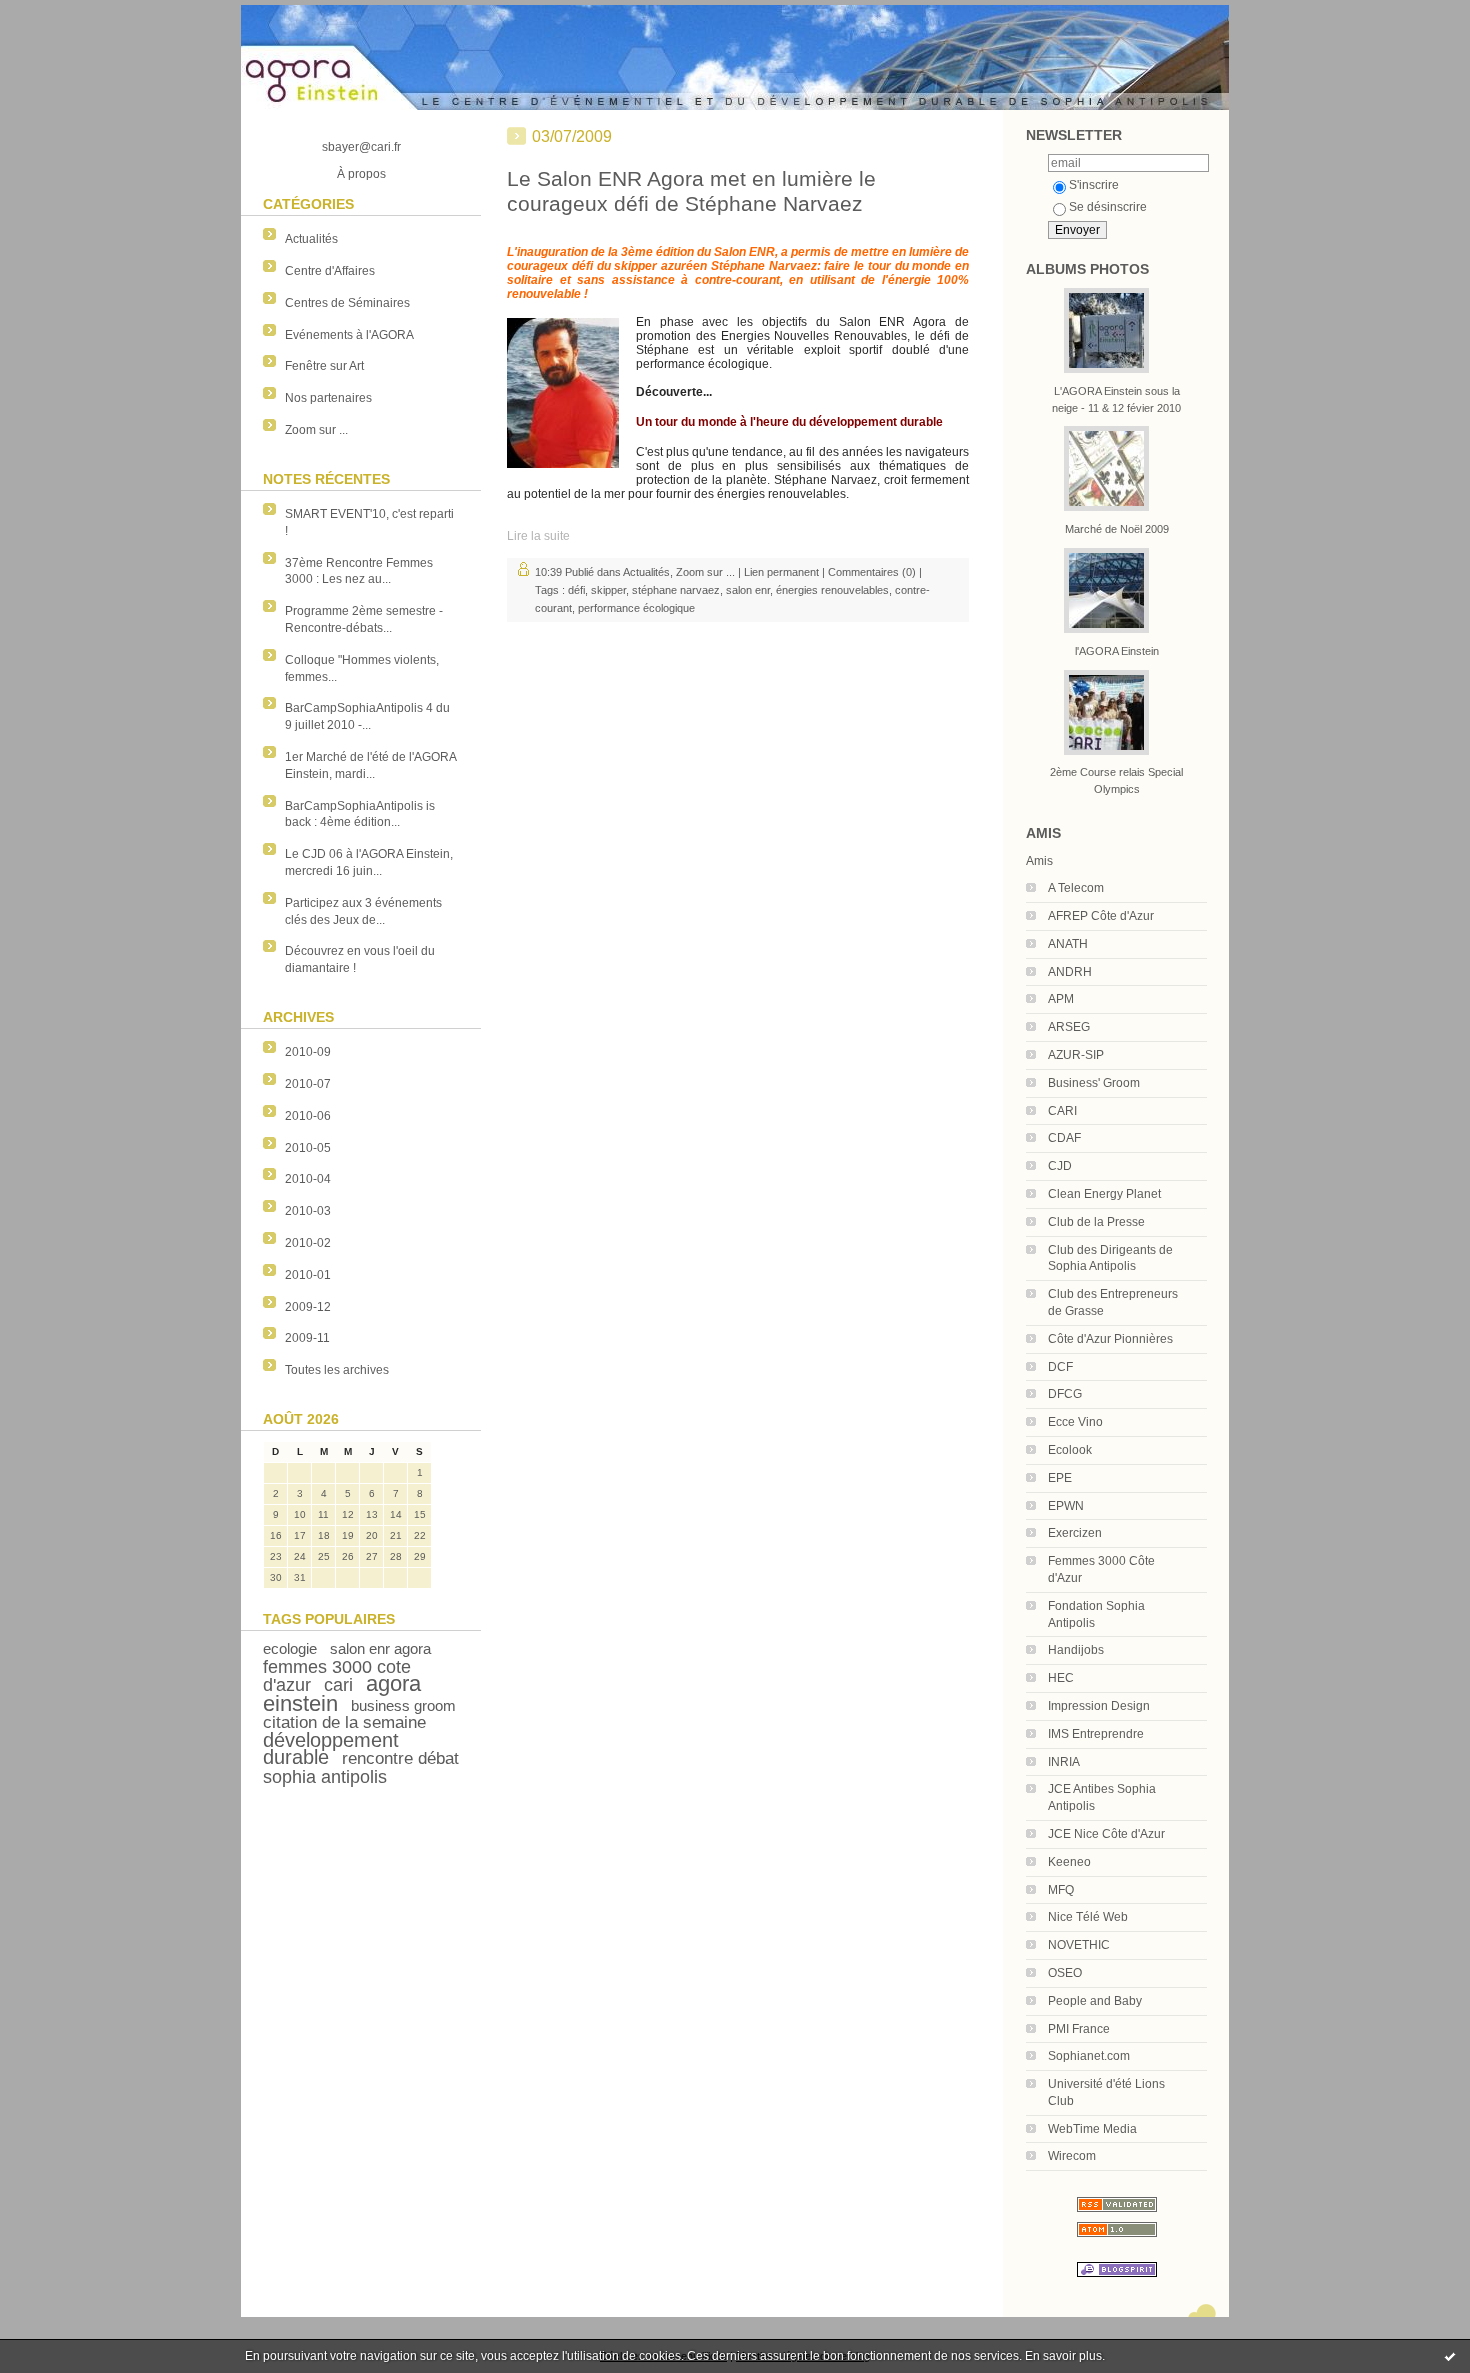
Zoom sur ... (316, 430)
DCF (1060, 1367)
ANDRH (1070, 972)
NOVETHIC (1079, 1945)
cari (338, 1685)
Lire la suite (538, 536)
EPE (1060, 1478)
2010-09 (308, 1052)
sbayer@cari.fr (361, 147)
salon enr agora (380, 1648)
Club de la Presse (1096, 1222)
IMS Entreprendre (1096, 1734)
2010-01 (308, 1275)
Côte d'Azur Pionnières (1110, 1339)
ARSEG (1069, 1027)
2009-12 (308, 1307)
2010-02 (308, 1243)
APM (1061, 999)
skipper (608, 590)
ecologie (290, 1648)
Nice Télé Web (1088, 1917)
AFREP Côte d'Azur (1101, 916)
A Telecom (1076, 888)
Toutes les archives (337, 1370)
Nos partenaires (328, 398)
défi (576, 590)
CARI (1062, 1111)
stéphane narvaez (676, 590)
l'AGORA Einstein (1117, 651)
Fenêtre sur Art (324, 366)
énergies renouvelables (832, 590)
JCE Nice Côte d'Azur (1106, 1834)
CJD (1060, 1166)
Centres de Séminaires (347, 303)
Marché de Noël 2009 (1117, 529)
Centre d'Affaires (330, 271)
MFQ (1061, 1890)
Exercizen (1075, 1533)
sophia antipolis (325, 1777)
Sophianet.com (1089, 2056)
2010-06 (308, 1116)
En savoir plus (1063, 2356)
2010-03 (308, 1211)
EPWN (1066, 1506)
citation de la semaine (344, 1722)
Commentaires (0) (872, 572)
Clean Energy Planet (1104, 1194)
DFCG (1065, 1394)
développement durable (331, 1748)
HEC (1061, 1678)
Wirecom (1072, 2156)
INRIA (1064, 1762)
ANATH (1068, 944)
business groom (403, 1705)
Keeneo (1069, 1862)
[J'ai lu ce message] (1450, 2356)
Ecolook (1070, 1450)
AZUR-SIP (1076, 1055)
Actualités (311, 239)
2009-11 (307, 1338)
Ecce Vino (1075, 1422)
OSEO (1065, 1973)
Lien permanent (781, 572)
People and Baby (1095, 2001)
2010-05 (308, 1148)
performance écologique (636, 608)
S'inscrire (1094, 185)
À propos (361, 174)
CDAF (1064, 1138)
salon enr (748, 590)
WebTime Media (1092, 2129)
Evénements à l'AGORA (349, 335)
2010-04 (308, 1179)
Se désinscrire (1108, 207)
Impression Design (1099, 1706)
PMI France (1079, 2029)
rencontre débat (400, 1758)
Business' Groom (1094, 1083)
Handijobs (1076, 1650)
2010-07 (308, 1084)
